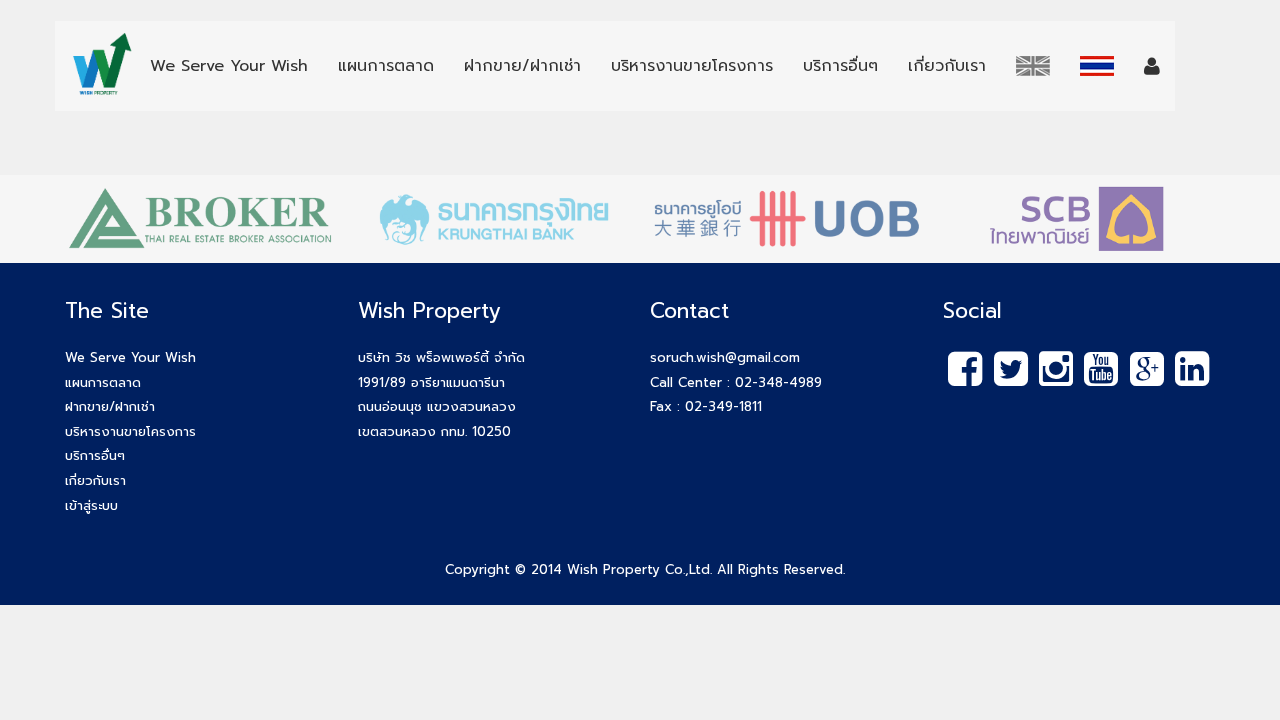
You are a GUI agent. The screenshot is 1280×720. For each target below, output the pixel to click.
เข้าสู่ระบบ (91, 505)
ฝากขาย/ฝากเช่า (110, 406)
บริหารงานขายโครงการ (130, 431)
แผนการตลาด (103, 382)
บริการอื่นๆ (95, 455)
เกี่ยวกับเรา (95, 480)
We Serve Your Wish (130, 357)
